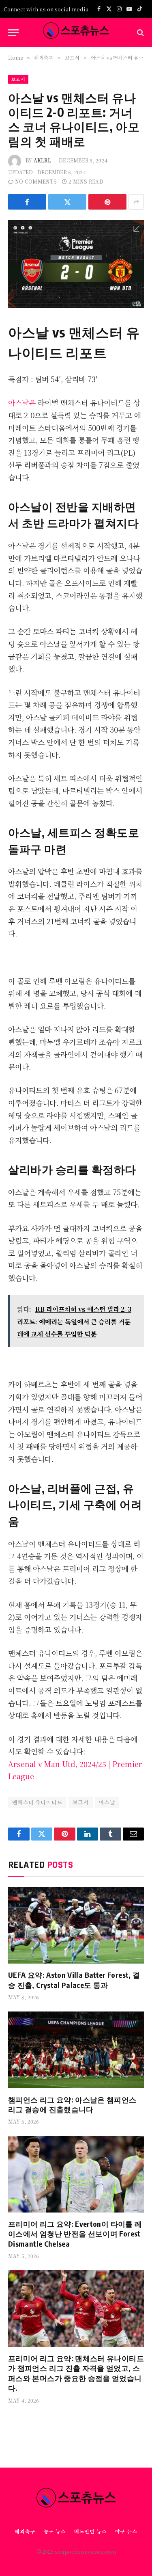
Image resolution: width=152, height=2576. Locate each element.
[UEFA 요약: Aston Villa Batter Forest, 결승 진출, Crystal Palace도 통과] (76, 1925)
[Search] (140, 33)
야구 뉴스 (126, 2531)
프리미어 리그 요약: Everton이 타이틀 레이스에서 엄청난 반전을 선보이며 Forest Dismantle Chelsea (75, 2234)
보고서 (18, 79)
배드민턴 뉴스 (91, 2531)
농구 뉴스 (55, 2531)
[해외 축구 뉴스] (76, 32)
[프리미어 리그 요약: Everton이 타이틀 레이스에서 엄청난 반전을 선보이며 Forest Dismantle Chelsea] (76, 2174)
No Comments (36, 181)
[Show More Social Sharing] (136, 202)
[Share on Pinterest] (107, 202)
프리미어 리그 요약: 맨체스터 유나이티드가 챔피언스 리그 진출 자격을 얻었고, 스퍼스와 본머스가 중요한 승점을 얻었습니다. (76, 2373)
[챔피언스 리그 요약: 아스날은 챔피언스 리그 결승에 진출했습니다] (76, 2050)
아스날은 (23, 402)
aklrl (42, 160)
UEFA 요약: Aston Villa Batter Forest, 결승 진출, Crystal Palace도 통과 (74, 1980)
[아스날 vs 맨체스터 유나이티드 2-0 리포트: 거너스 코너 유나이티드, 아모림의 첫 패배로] (76, 265)
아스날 (107, 1802)
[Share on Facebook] (27, 202)
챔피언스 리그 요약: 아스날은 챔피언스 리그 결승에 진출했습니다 (72, 2104)
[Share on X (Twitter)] (67, 202)
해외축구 (25, 2531)
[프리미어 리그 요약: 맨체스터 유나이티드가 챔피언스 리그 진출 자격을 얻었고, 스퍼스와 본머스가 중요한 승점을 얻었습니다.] (76, 2308)
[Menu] (13, 33)
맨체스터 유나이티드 (37, 1802)
